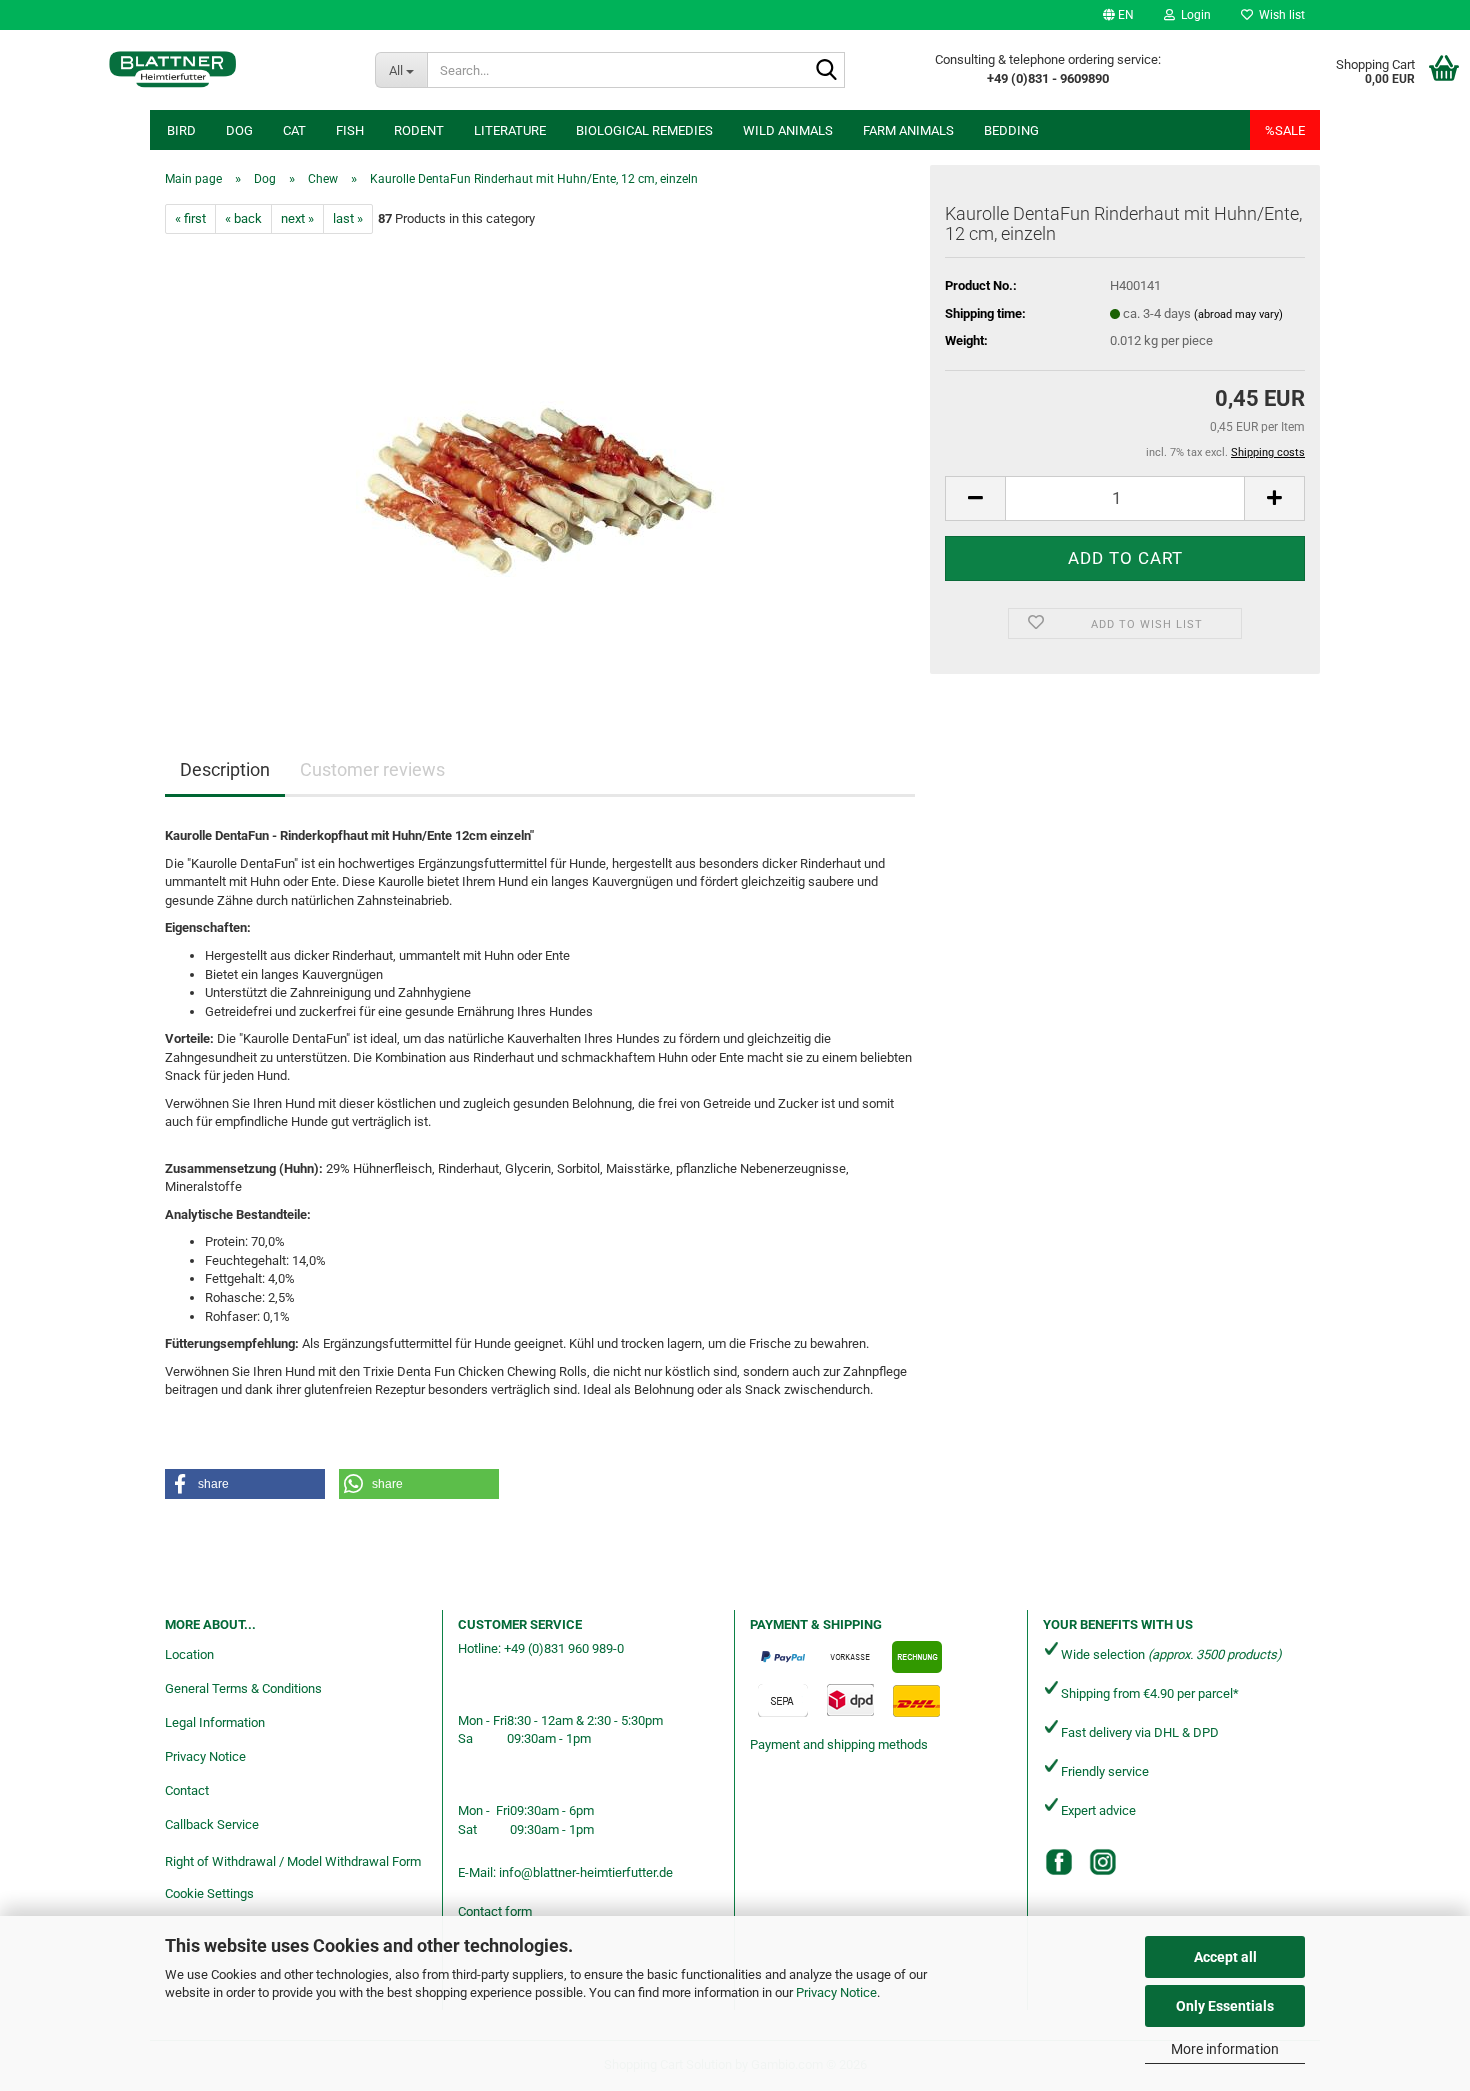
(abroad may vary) (1238, 314)
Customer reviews (372, 769)
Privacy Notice (836, 1992)
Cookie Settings (209, 1893)
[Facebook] (1059, 1862)
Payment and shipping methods (839, 1744)
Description (225, 769)
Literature (510, 130)
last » (348, 218)
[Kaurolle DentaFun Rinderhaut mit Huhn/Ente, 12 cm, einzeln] (540, 458)
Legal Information (215, 1722)
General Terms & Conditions (243, 1688)
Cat (294, 130)
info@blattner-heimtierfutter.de (586, 1872)
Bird (181, 130)
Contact (187, 1790)
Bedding (1011, 130)
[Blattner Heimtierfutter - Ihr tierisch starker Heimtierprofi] (172, 70)
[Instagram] (1103, 1862)
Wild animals (788, 130)
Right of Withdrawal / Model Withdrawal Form (293, 1861)
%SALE (1285, 130)
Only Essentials (1225, 2006)
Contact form (495, 1911)
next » (297, 218)
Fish (350, 130)
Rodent (419, 130)
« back (243, 218)
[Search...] (826, 71)
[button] (1118, 15)
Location (189, 1654)
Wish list (1279, 15)
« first (190, 218)
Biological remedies (644, 130)
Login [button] (1193, 15)
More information (1225, 2049)
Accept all (1225, 1957)
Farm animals (908, 130)
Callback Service (212, 1824)
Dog (239, 130)
